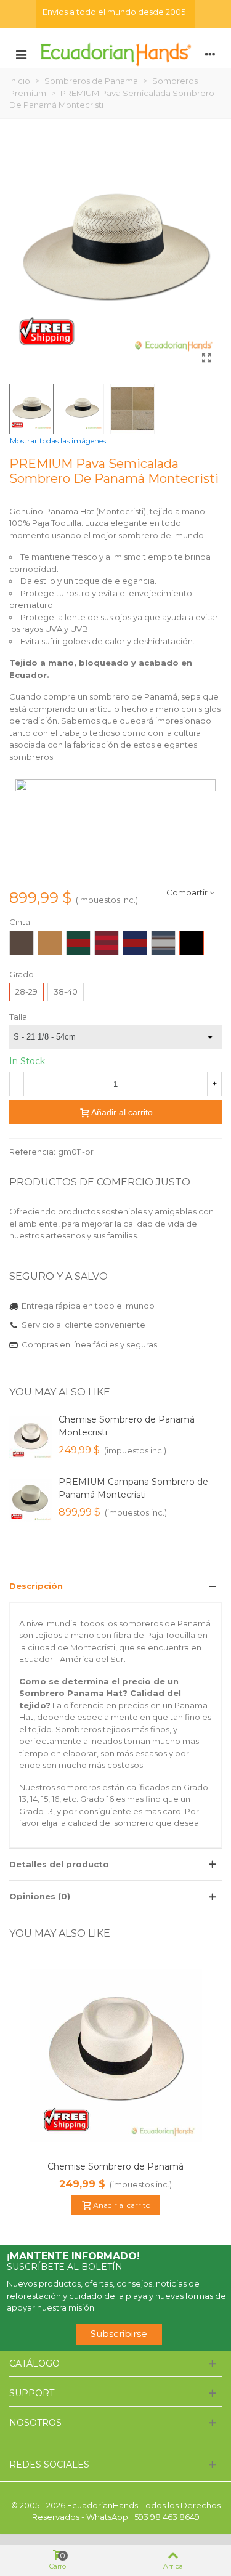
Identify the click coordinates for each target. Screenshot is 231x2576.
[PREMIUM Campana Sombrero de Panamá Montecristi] (31, 1500)
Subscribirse (119, 2334)
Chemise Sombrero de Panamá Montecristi (127, 1426)
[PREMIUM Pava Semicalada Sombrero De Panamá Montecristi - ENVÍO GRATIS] (206, 358)
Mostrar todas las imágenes (58, 441)
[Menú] (21, 54)
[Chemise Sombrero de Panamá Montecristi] (31, 1438)
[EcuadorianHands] (115, 54)
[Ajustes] (210, 54)
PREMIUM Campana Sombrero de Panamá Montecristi (133, 1488)
